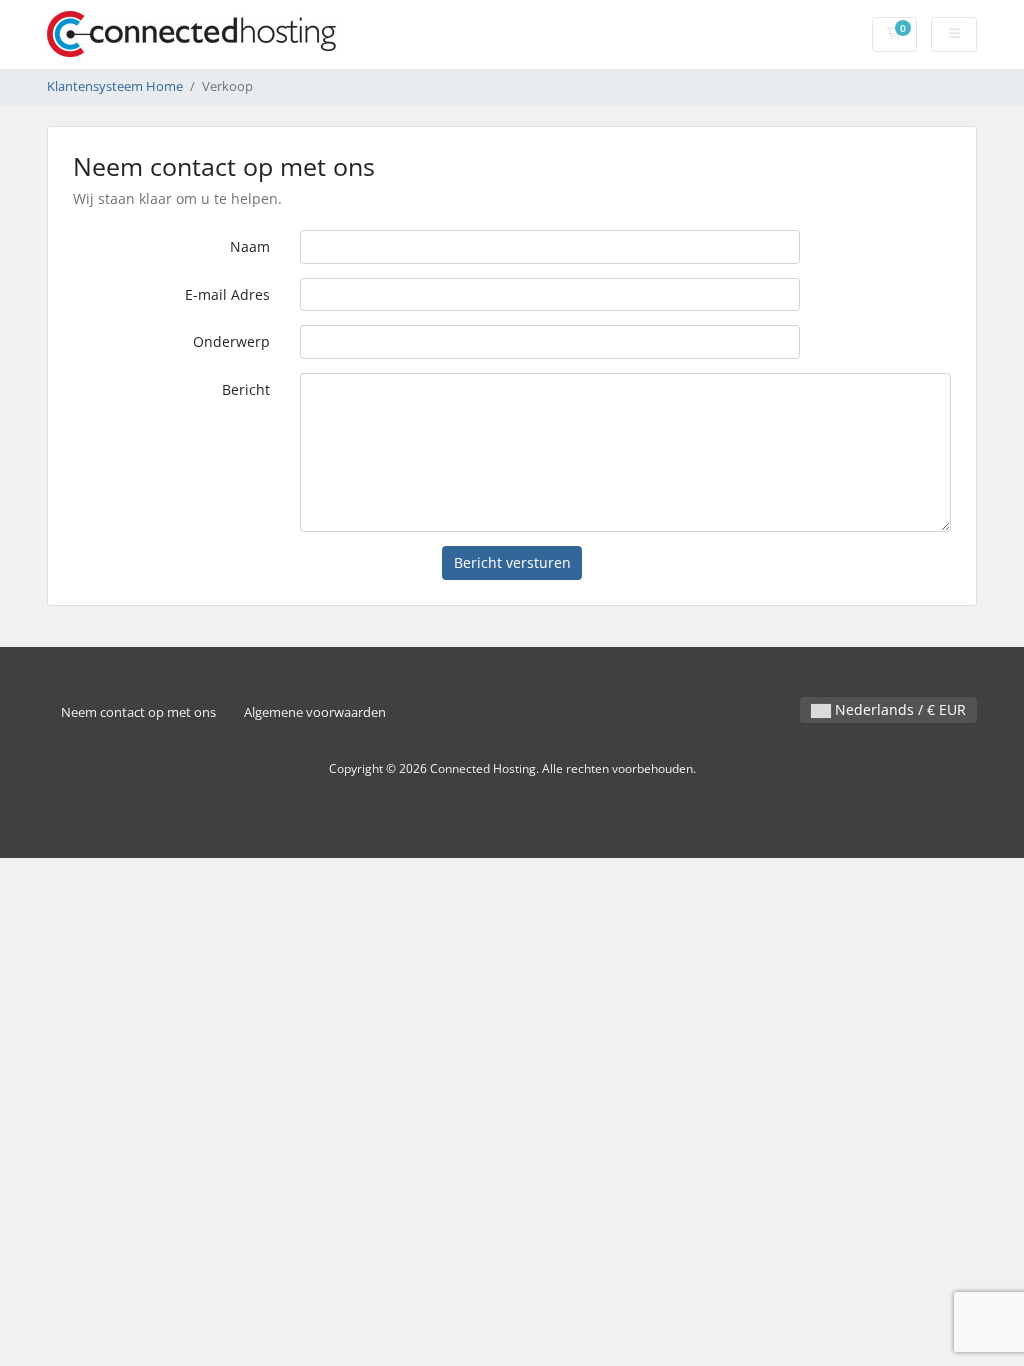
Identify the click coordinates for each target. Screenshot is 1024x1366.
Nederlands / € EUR (898, 709)
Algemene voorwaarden (315, 712)
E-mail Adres (227, 294)
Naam (250, 246)
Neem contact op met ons (138, 712)
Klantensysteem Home (115, 86)
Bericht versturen (512, 562)
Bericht (246, 389)
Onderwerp (231, 341)
